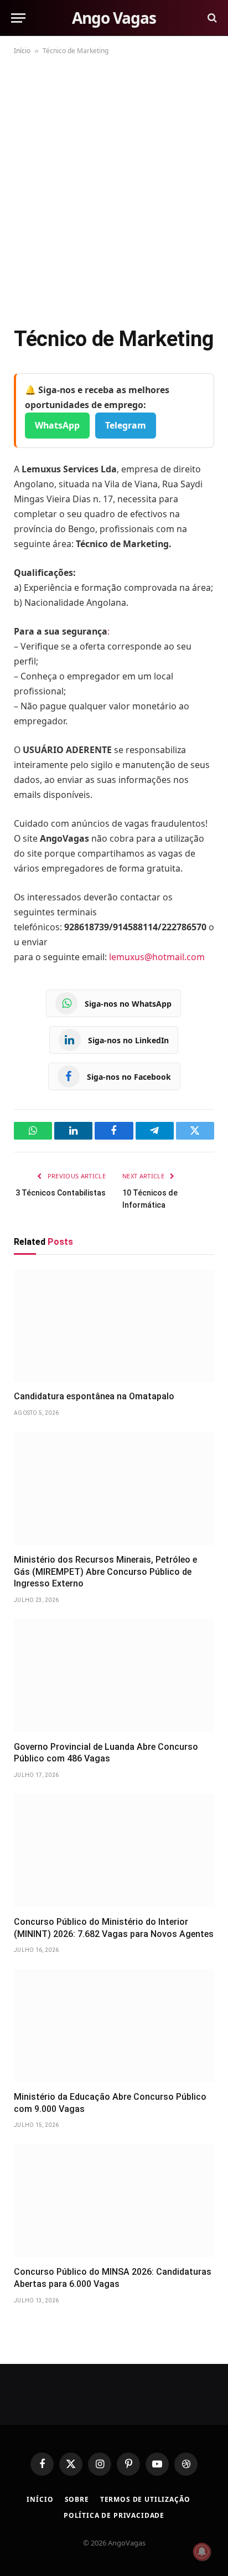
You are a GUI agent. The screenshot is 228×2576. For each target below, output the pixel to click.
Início (22, 51)
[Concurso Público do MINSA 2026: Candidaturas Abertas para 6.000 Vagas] (114, 2201)
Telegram (126, 425)
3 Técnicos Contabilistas (61, 1193)
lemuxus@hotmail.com (157, 957)
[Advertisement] (114, 188)
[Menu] (18, 18)
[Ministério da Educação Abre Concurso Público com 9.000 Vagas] (114, 2026)
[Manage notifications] (202, 2552)
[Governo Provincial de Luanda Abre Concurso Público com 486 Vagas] (114, 1676)
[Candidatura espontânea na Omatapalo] (114, 1326)
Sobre (77, 2499)
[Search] (211, 18)
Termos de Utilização (145, 2499)
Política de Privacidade (114, 2515)
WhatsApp (57, 425)
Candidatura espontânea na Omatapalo (94, 1396)
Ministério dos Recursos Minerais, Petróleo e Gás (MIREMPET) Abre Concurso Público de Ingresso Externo (105, 1572)
